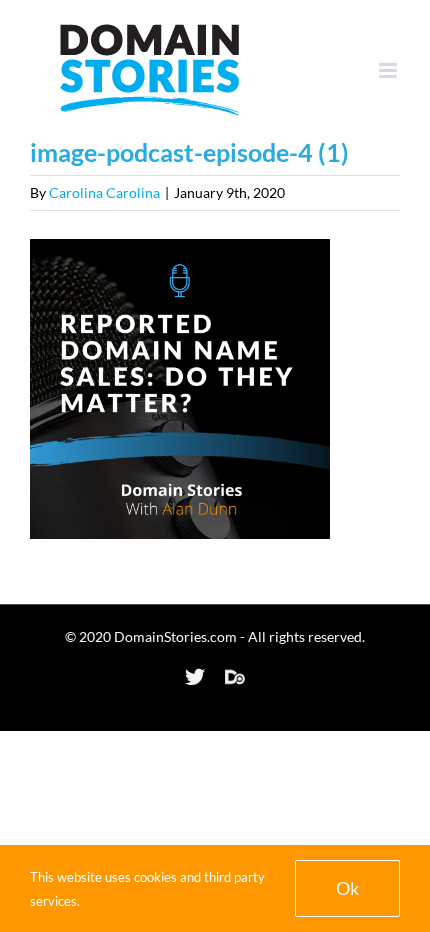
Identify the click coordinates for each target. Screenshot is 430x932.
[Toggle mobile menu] (389, 70)
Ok (347, 888)
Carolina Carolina (104, 192)
